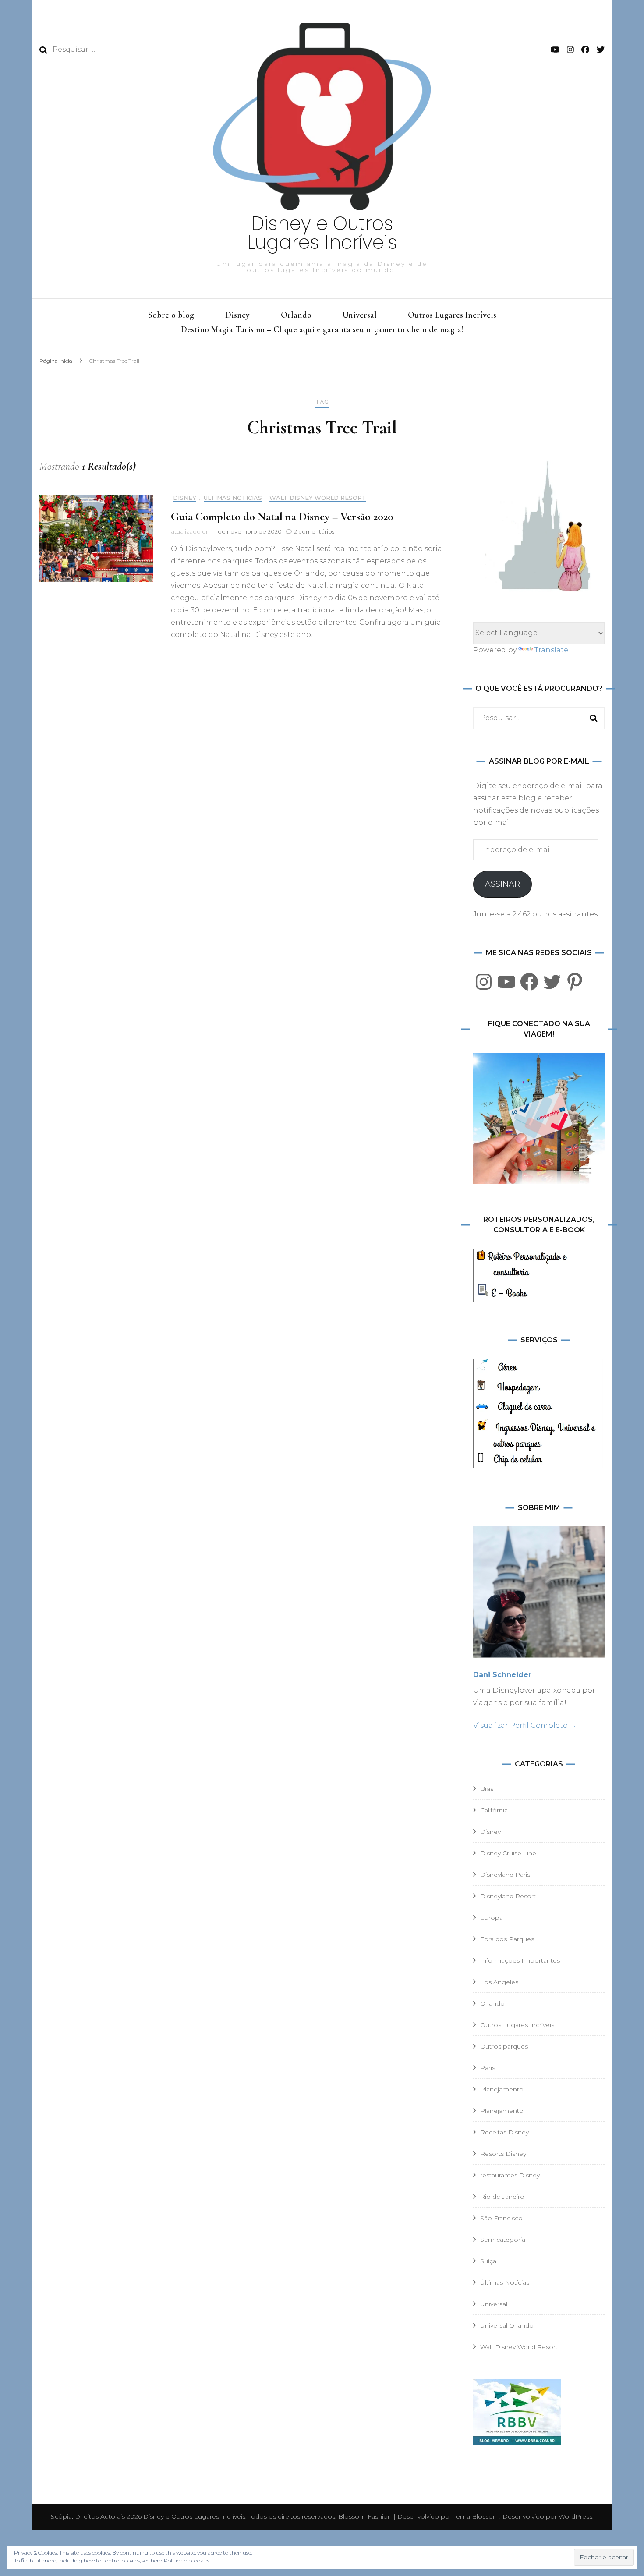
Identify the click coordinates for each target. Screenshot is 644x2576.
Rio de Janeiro (502, 2197)
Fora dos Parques (507, 1939)
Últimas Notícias (233, 498)
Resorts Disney (503, 2154)
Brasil (488, 1789)
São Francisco (501, 2218)
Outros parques (504, 2046)
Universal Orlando (507, 2325)
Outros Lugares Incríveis (452, 315)
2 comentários (314, 531)
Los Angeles (499, 1982)
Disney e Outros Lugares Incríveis (322, 233)
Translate (551, 650)
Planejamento (502, 2089)
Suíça (488, 2261)
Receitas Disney (504, 2132)
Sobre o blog (171, 315)
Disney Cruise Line (508, 1853)
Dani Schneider (502, 1675)
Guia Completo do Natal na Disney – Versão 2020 (282, 516)
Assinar (502, 884)
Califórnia (494, 1810)
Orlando (296, 315)
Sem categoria (503, 2240)
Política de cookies (187, 2560)
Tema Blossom (476, 2516)
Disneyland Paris (505, 1875)
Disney (237, 315)
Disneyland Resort (508, 1896)
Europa (492, 1918)
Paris (488, 2068)
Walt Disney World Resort (318, 498)
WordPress (575, 2516)
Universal (360, 315)
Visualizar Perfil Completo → (525, 1725)
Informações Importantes (520, 1960)
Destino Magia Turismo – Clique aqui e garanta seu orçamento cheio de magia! (322, 329)
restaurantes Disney (510, 2175)
